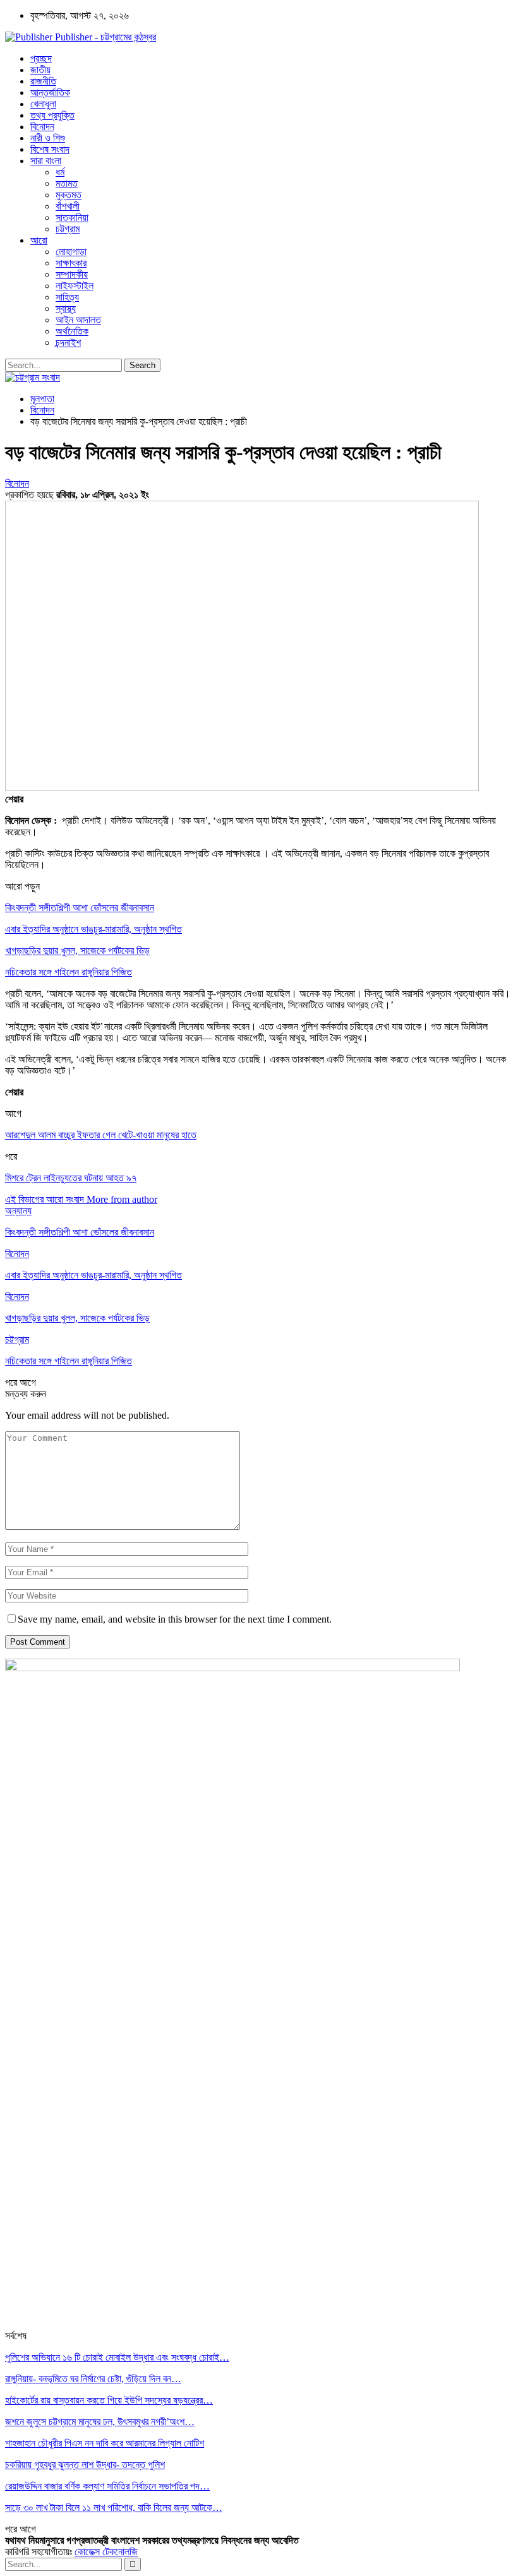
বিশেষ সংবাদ (50, 149)
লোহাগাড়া (71, 252)
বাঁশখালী (68, 206)
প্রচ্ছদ (41, 58)
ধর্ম (60, 172)
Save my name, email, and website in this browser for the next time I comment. (175, 1619)
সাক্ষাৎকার (71, 263)
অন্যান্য (18, 1211)
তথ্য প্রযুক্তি (52, 115)
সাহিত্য (67, 297)
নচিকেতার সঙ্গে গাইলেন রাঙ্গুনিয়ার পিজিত (69, 972)
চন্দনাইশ (68, 343)
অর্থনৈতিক (72, 331)
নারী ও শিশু (48, 138)
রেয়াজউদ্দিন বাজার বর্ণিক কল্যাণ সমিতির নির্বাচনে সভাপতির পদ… (107, 2486)
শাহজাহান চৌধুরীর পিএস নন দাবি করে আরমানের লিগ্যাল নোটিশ (105, 2443)
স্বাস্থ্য (66, 308)
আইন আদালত (78, 320)
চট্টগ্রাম (68, 229)
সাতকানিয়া (72, 218)
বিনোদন (42, 127)
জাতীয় (40, 70)
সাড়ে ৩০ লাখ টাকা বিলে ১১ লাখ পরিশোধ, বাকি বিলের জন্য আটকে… (114, 2507)
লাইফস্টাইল (75, 286)
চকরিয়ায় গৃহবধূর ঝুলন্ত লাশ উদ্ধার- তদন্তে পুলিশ (85, 2465)
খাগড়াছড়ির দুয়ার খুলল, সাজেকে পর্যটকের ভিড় (77, 951)
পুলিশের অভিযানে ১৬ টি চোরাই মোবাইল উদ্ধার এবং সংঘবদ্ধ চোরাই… (117, 2357)
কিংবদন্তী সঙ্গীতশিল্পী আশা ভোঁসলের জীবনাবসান (80, 908)
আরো (39, 240)
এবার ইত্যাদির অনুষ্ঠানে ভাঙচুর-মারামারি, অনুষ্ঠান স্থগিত (93, 929)
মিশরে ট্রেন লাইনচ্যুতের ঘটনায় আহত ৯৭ (71, 1178)
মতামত (67, 183)
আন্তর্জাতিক (50, 92)
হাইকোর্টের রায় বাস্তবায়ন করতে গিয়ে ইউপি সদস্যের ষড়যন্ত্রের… (109, 2400)
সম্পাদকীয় (72, 274)
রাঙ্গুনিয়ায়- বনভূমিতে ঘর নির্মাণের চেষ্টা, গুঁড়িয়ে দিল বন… (93, 2379)
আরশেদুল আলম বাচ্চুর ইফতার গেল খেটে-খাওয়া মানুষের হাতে (101, 1135)
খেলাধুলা (43, 104)
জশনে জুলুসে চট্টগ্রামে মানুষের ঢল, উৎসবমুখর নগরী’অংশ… (100, 2422)
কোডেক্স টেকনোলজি (106, 2552)
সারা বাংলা (46, 161)
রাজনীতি (43, 81)
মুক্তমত (69, 195)
